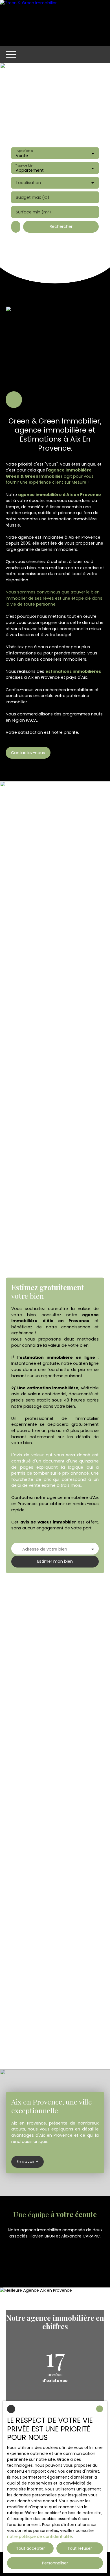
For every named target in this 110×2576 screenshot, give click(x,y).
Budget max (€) (33, 197)
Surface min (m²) (33, 212)
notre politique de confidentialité (39, 2536)
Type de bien (25, 165)
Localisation (29, 183)
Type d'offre (24, 151)
